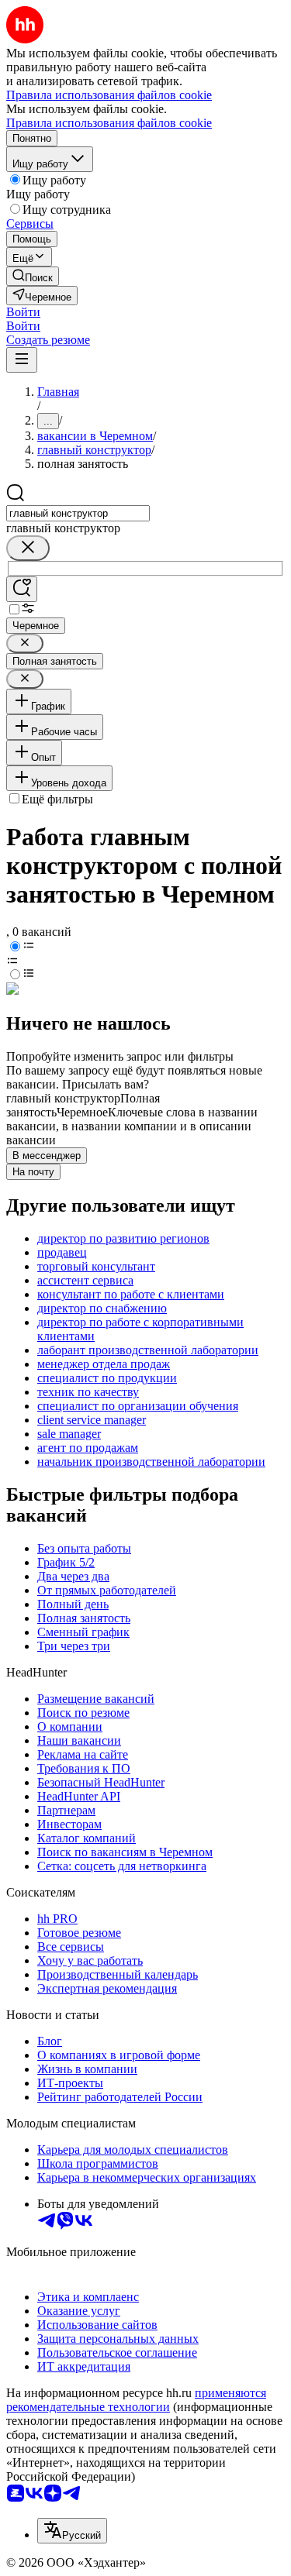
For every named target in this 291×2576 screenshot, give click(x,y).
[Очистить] (28, 548)
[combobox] (78, 513)
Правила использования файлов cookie (109, 123)
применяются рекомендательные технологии (136, 2400)
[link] (33, 276)
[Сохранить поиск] (22, 589)
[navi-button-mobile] (22, 360)
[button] (23, 312)
